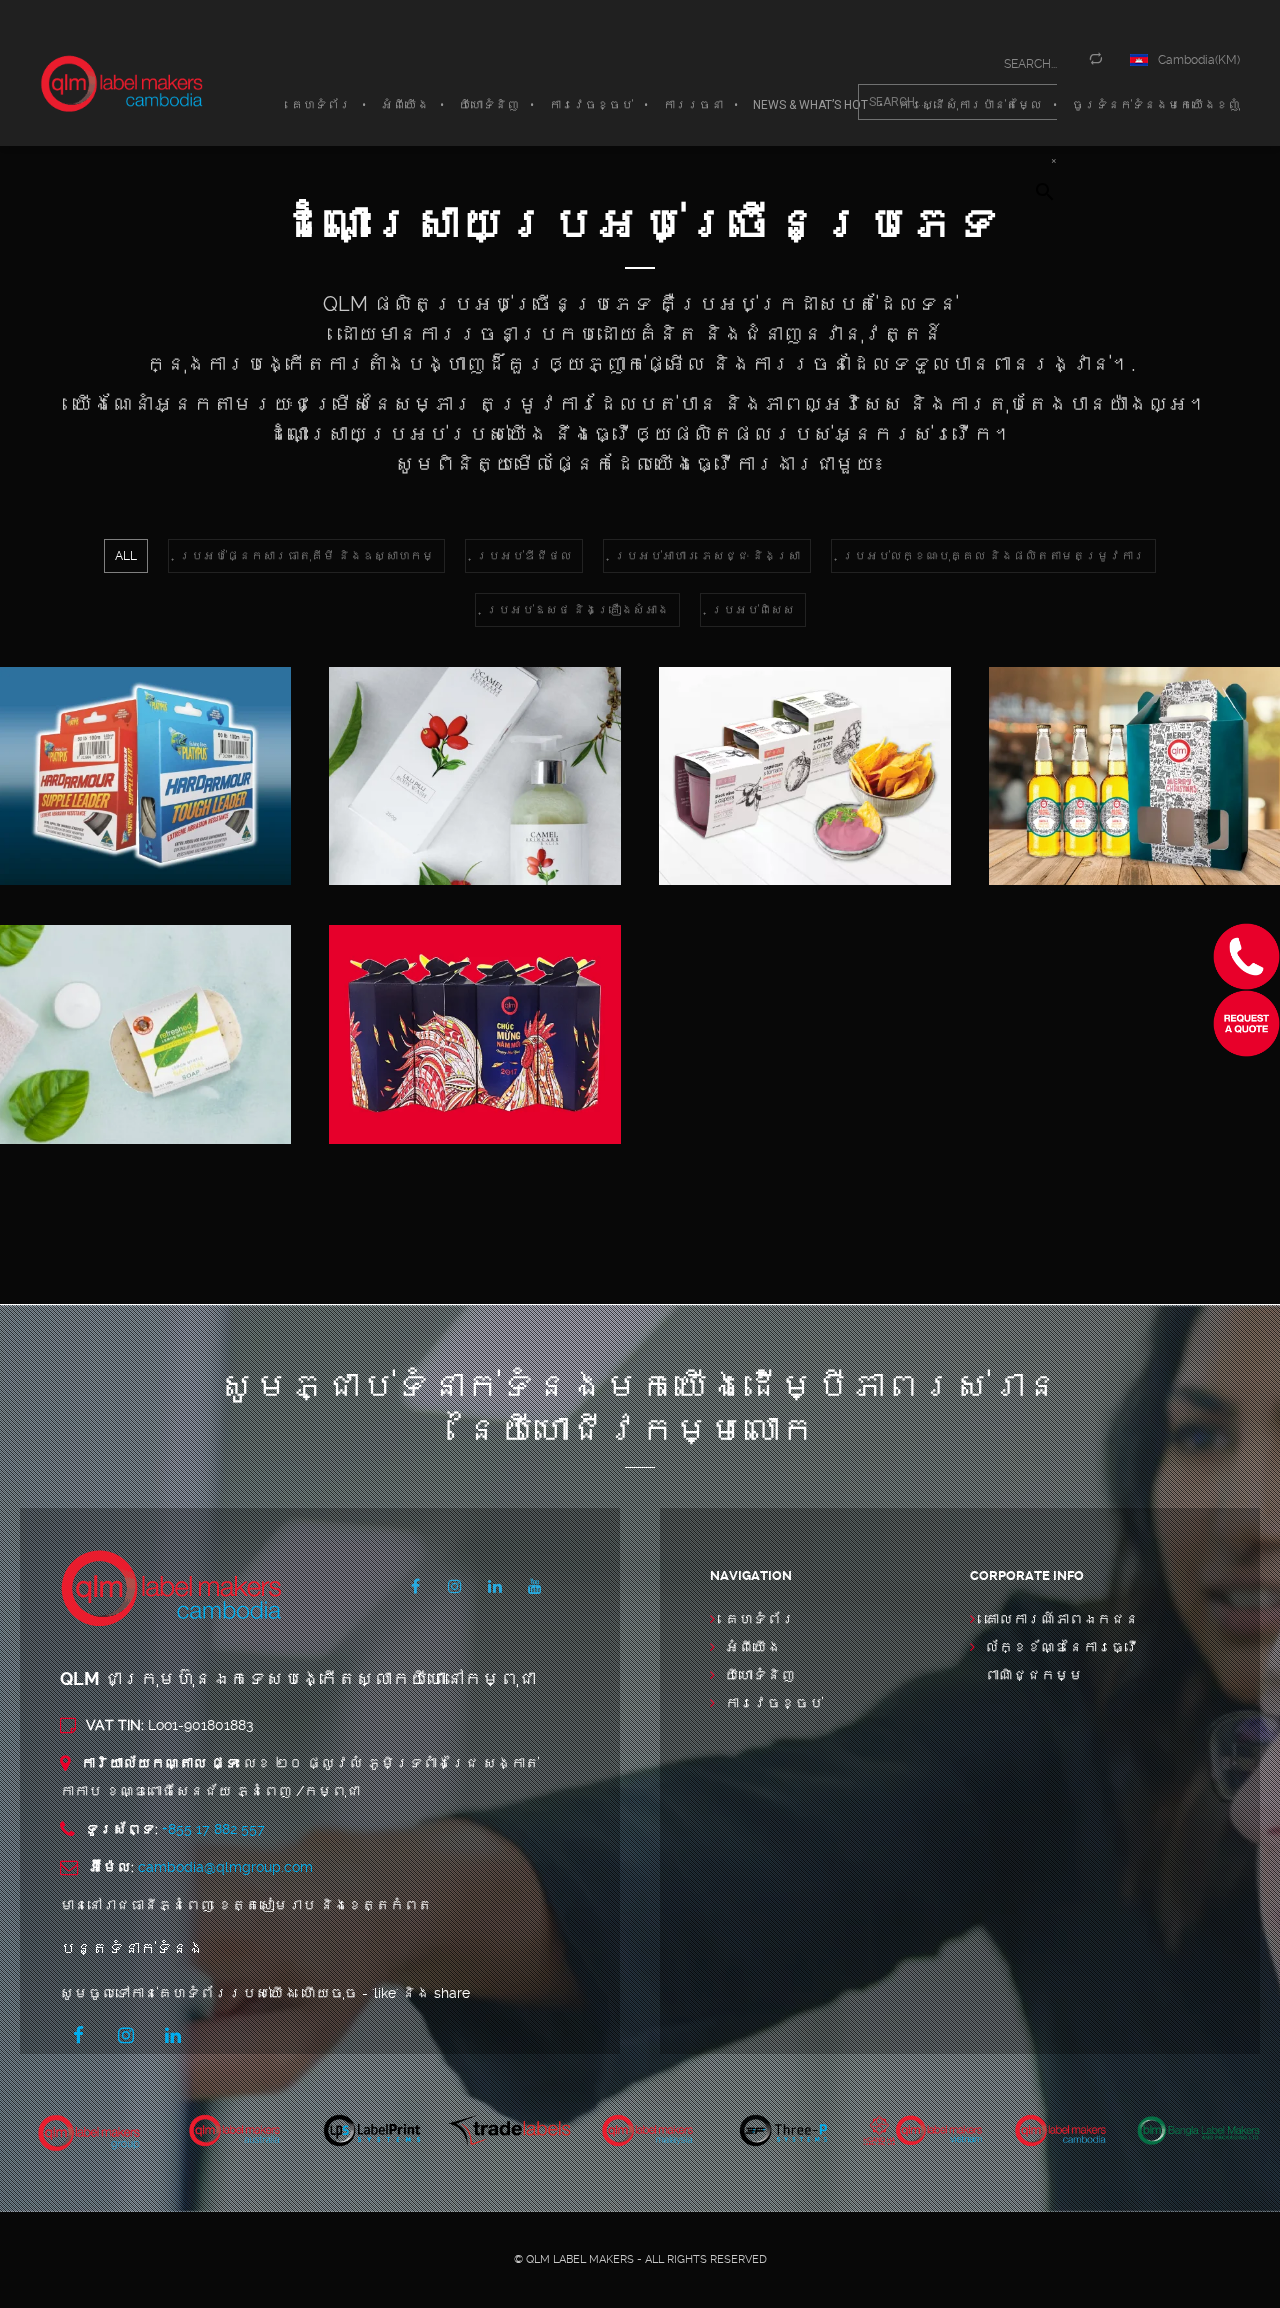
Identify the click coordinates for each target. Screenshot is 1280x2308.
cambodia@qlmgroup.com (225, 1867)
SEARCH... (1030, 64)
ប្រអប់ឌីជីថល (524, 556)
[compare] (1101, 59)
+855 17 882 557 (213, 1829)
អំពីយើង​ (753, 1647)
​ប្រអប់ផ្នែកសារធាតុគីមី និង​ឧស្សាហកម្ (306, 556)
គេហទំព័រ (760, 1619)
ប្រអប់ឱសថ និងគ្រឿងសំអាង (577, 610)
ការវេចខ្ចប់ (774, 1703)
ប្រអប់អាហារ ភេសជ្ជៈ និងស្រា (707, 556)
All (126, 556)
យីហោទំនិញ (760, 1675)
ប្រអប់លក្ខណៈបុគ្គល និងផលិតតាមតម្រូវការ (993, 556)
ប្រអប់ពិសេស (753, 610)
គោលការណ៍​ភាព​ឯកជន (1062, 1619)
